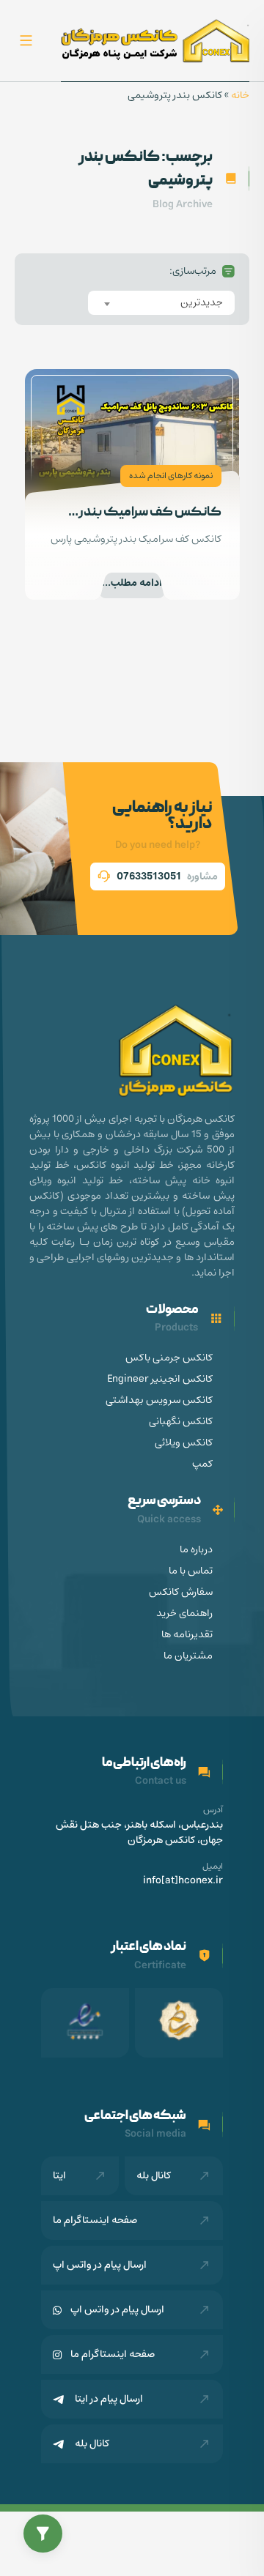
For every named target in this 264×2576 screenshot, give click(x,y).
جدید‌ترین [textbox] (202, 302)
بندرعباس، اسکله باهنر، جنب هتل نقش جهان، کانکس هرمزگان (139, 1833)
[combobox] (161, 303)
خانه (240, 95)
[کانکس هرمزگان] (155, 41)
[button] (43, 2534)
